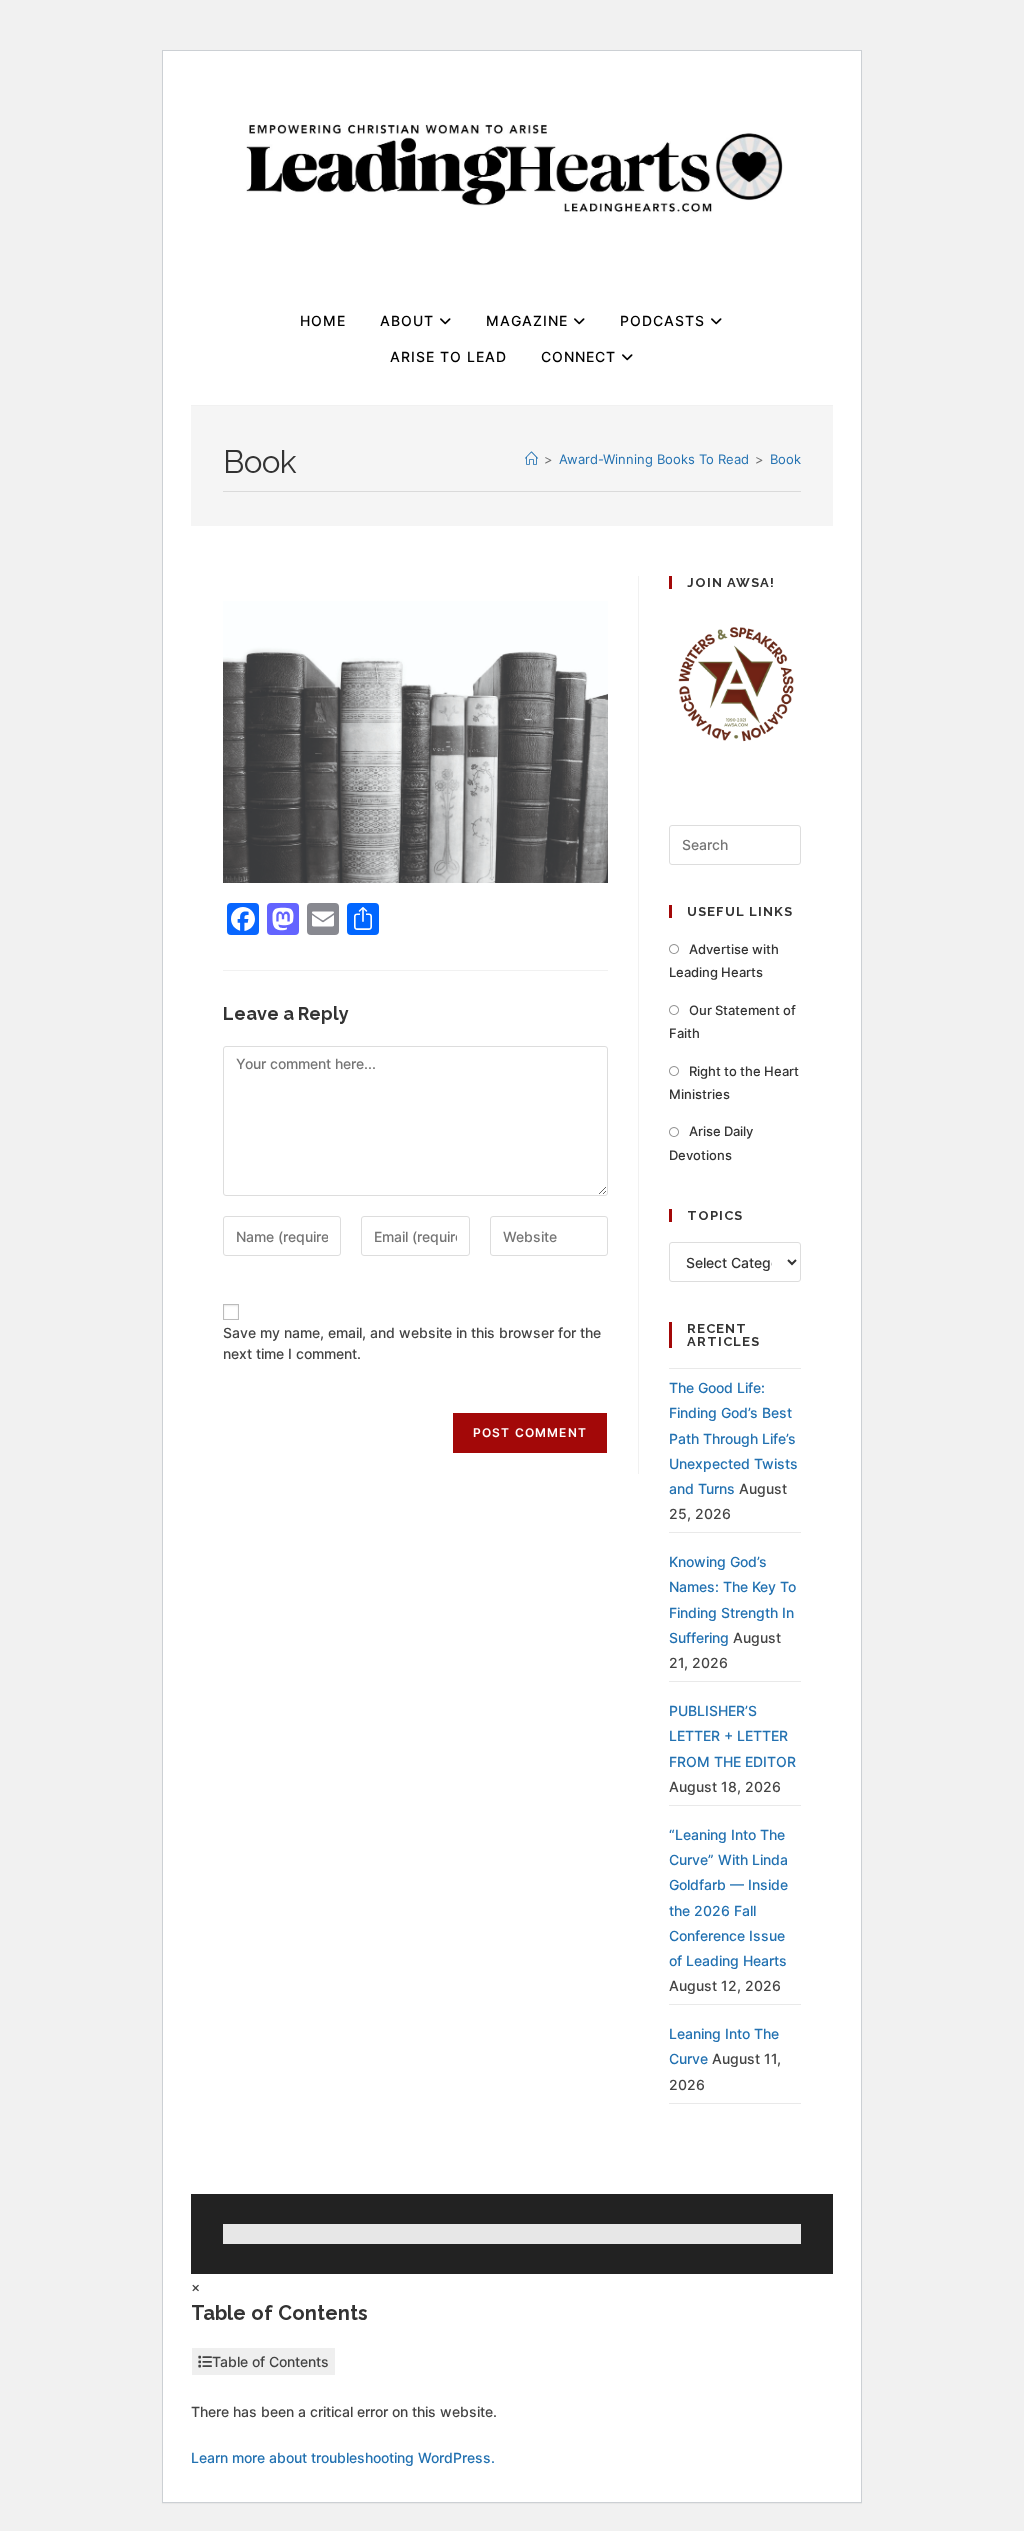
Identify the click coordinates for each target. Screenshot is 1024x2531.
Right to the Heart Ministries (734, 1082)
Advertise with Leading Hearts (724, 960)
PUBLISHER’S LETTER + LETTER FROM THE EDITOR (732, 1735)
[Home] (531, 459)
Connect (581, 356)
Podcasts (665, 320)
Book (785, 459)
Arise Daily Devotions (711, 1142)
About (409, 320)
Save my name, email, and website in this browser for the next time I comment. (412, 1343)
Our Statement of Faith (732, 1021)
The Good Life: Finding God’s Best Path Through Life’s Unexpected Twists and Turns (733, 1438)
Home (323, 320)
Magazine (529, 320)
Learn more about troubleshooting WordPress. (343, 2457)
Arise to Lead (448, 356)
